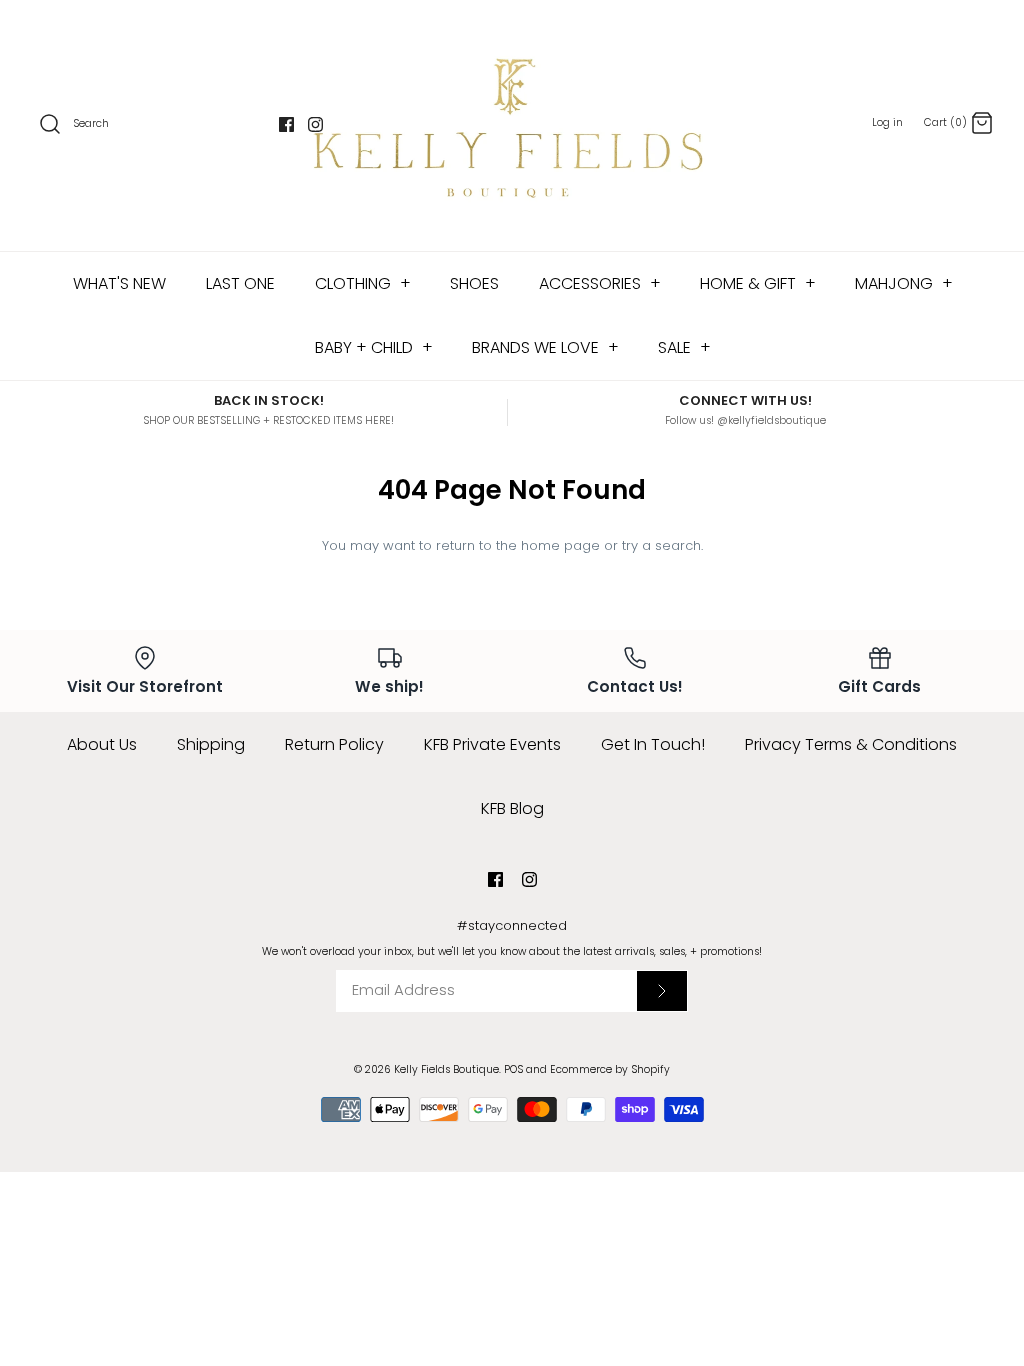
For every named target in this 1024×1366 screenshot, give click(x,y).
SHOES (474, 283)
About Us (102, 744)
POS (513, 1069)
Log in (887, 122)
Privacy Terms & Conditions (851, 744)
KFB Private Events (492, 744)
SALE (684, 347)
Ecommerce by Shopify (610, 1069)
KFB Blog (512, 808)
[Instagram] (315, 124)
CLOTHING (363, 283)
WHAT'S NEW (119, 283)
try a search (661, 545)
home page (560, 545)
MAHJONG (904, 283)
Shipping (211, 744)
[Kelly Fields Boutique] (512, 125)
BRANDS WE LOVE (545, 347)
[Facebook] (286, 124)
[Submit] (662, 991)
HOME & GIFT (758, 283)
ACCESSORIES (600, 283)
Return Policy (334, 744)
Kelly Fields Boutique (446, 1069)
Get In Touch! (653, 744)
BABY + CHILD (374, 347)
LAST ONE (240, 283)
